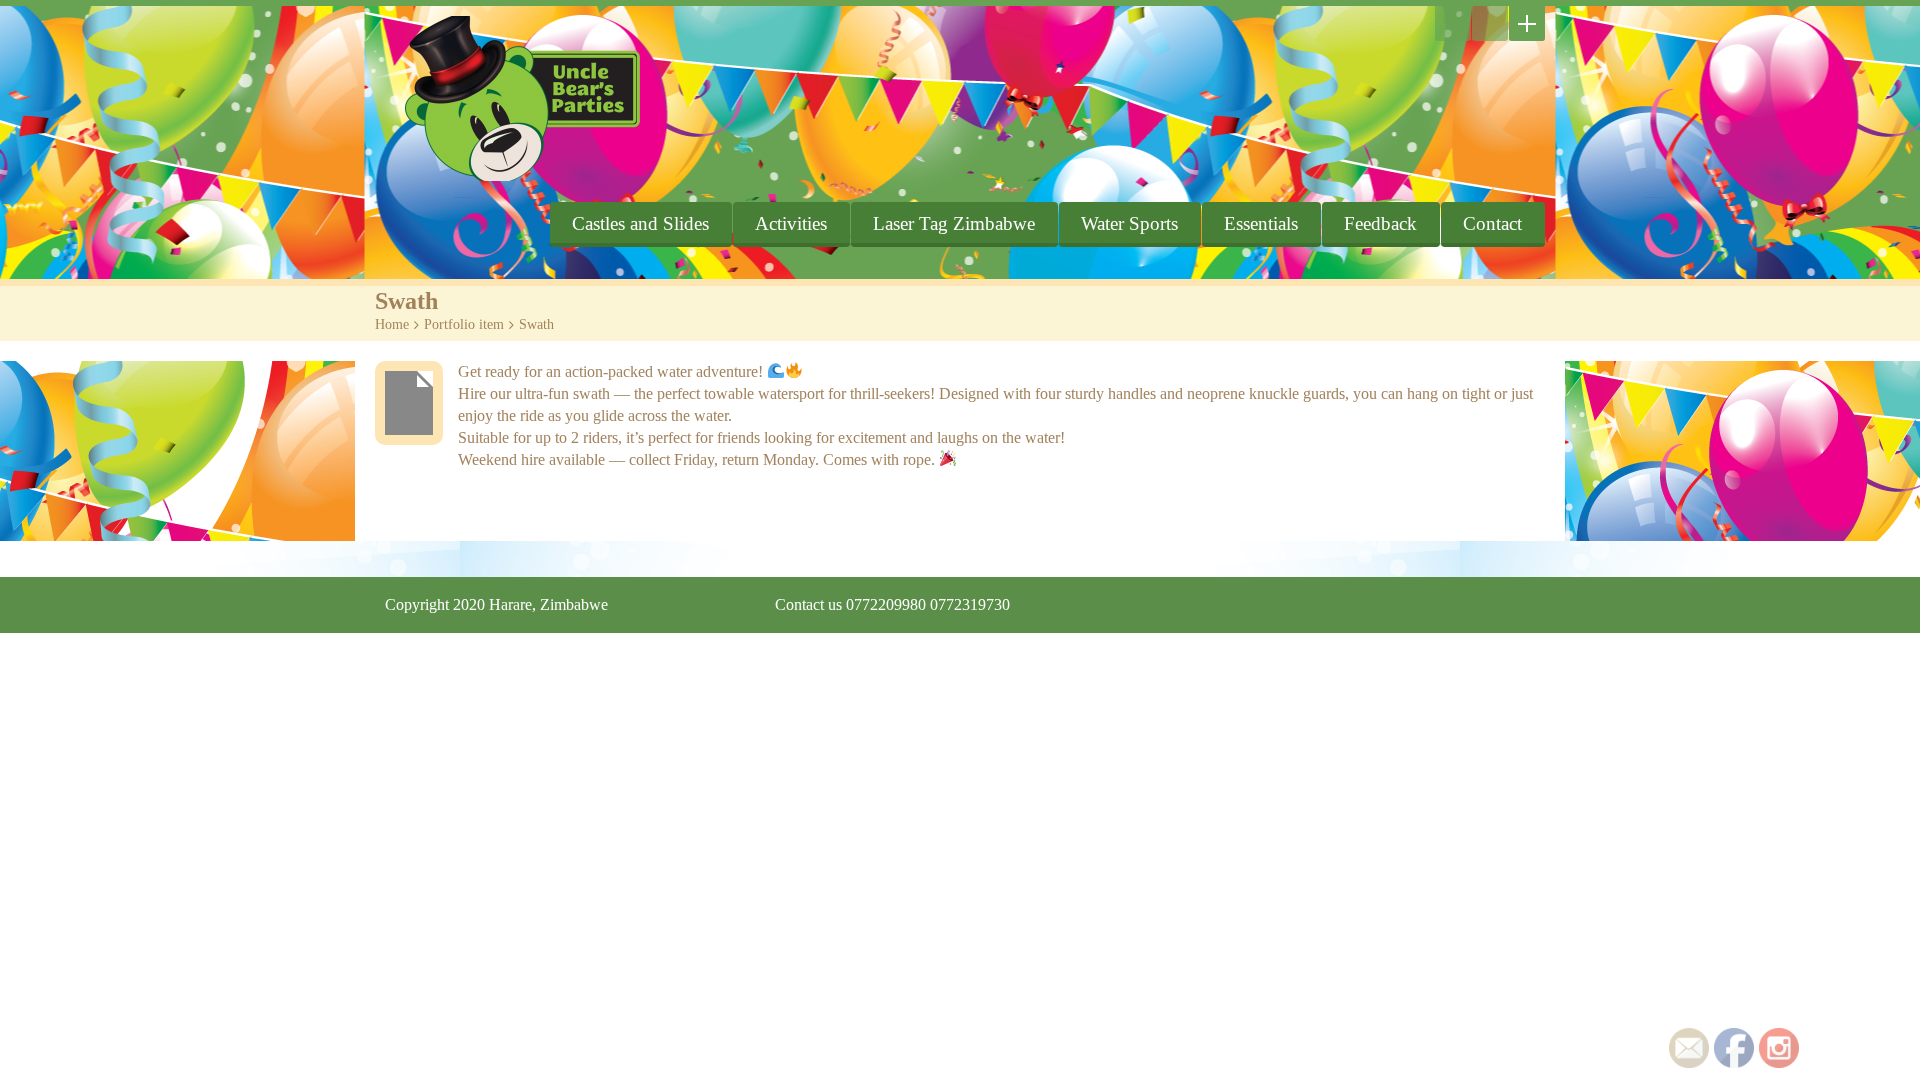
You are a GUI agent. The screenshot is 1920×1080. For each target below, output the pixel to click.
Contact (1492, 223)
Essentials (1261, 223)
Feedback (1380, 223)
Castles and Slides (640, 223)
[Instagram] (1453, 23)
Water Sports (1129, 223)
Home (392, 324)
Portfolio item (464, 324)
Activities (791, 223)
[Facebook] (1490, 23)
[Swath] (409, 403)
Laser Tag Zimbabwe (954, 223)
